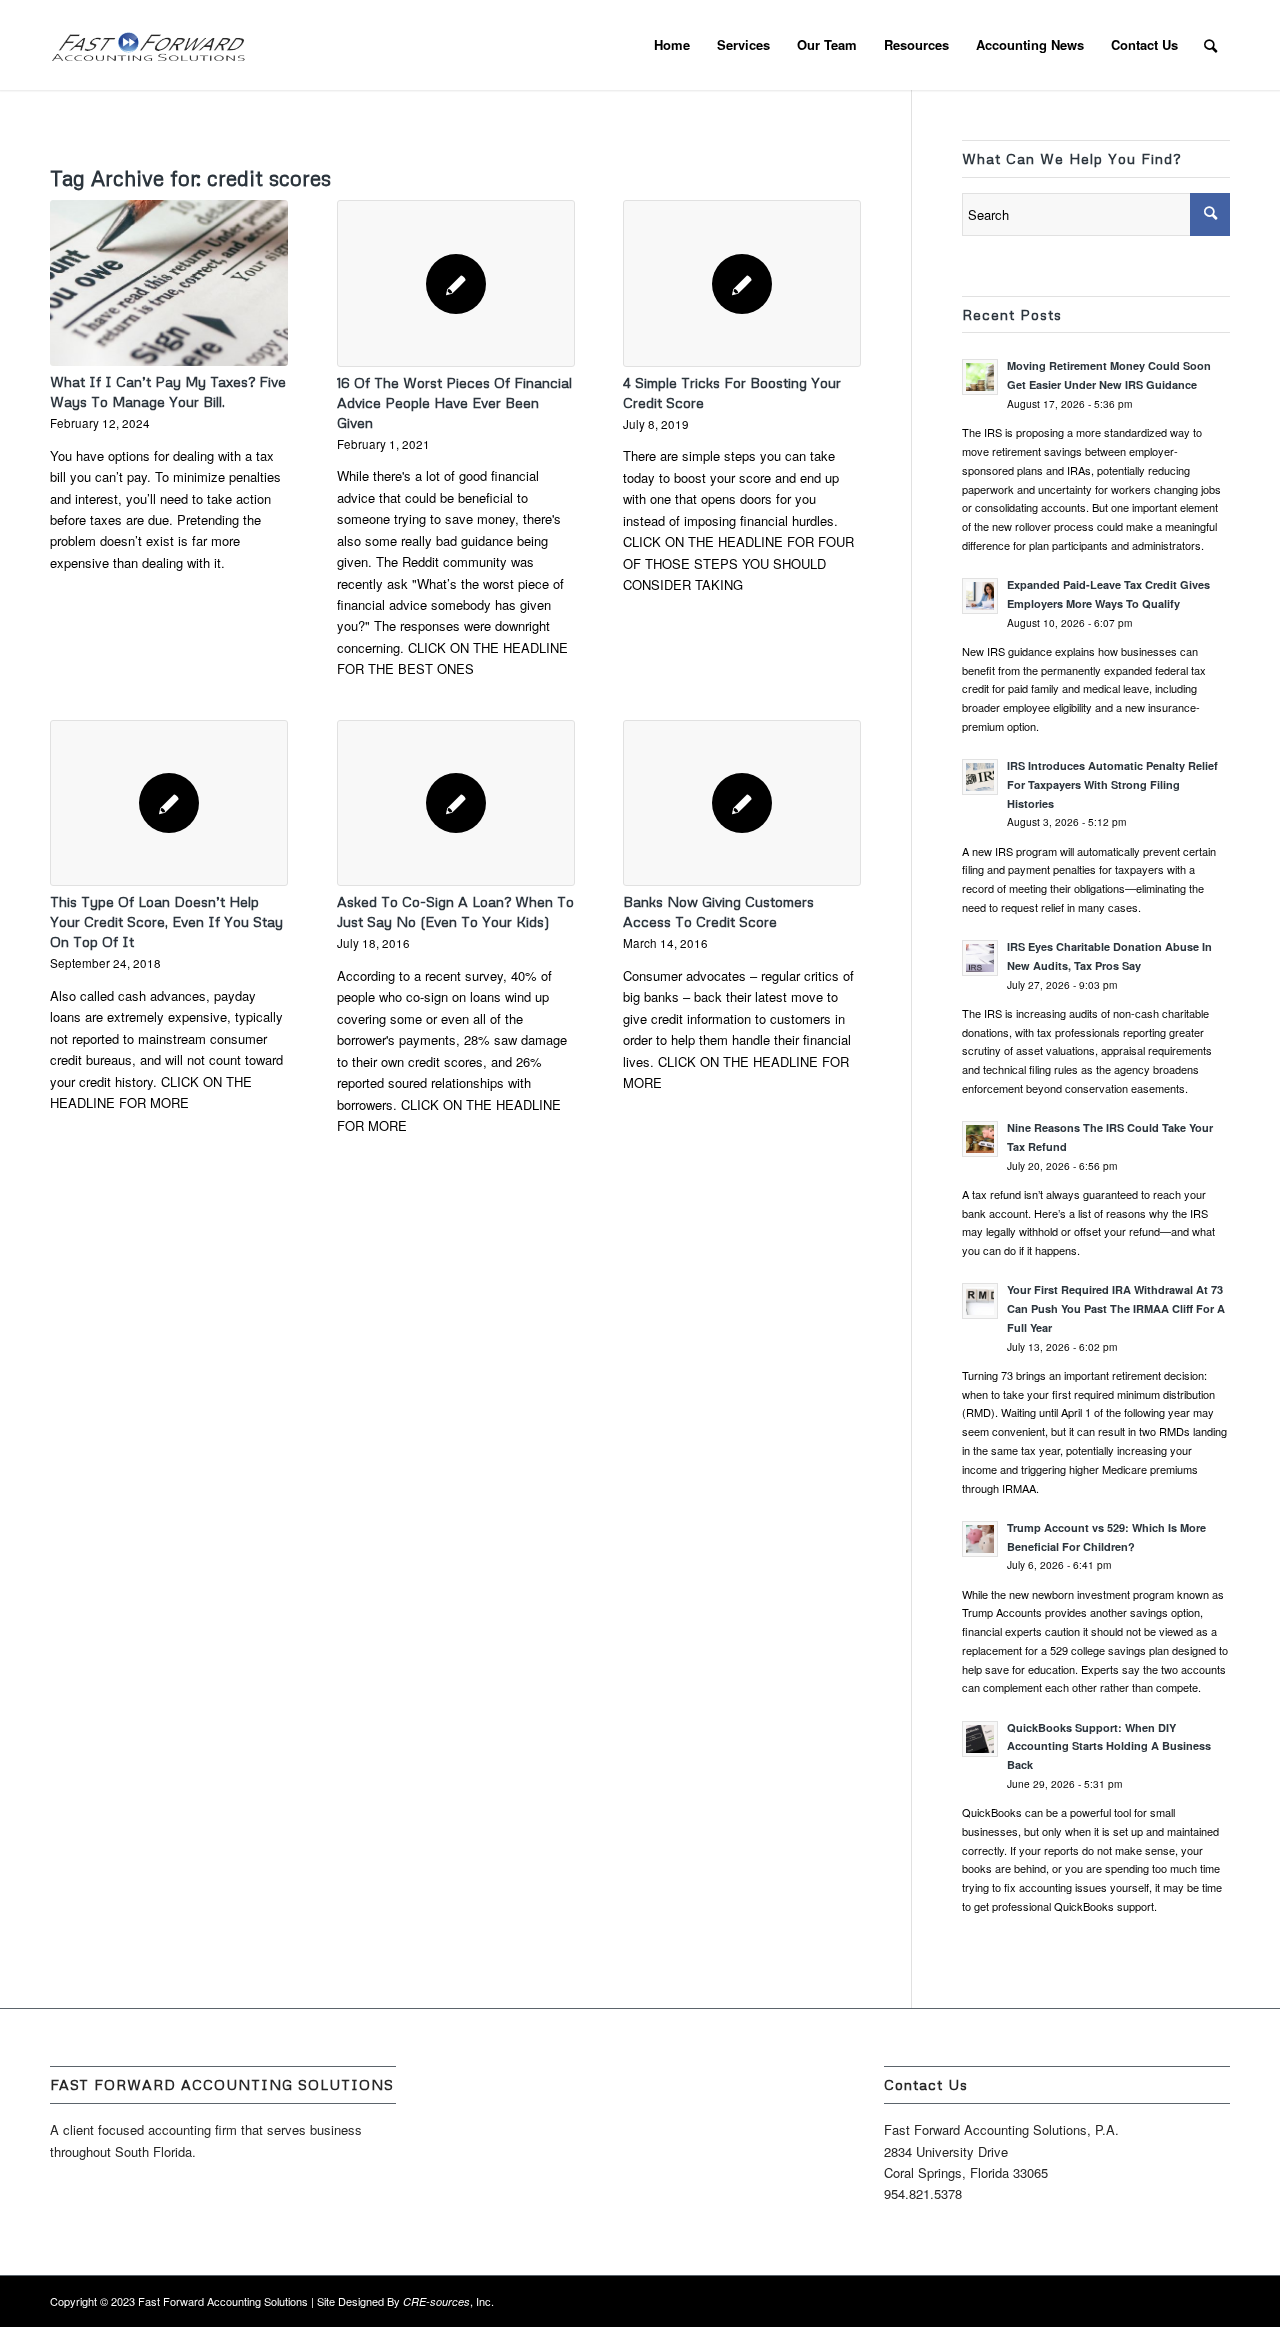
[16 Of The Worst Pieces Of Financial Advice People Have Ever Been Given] (456, 283)
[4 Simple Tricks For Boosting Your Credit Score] (742, 283)
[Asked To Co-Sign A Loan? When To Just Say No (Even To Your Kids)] (456, 803)
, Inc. (448, 2301)
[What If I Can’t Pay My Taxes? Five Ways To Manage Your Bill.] (169, 283)
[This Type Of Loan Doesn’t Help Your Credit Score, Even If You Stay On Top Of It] (169, 803)
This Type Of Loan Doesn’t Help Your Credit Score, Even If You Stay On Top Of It (166, 921)
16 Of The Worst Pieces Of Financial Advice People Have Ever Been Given (454, 402)
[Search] (1210, 45)
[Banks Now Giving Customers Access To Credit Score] (742, 803)
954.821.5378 (923, 2193)
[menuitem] (672, 45)
